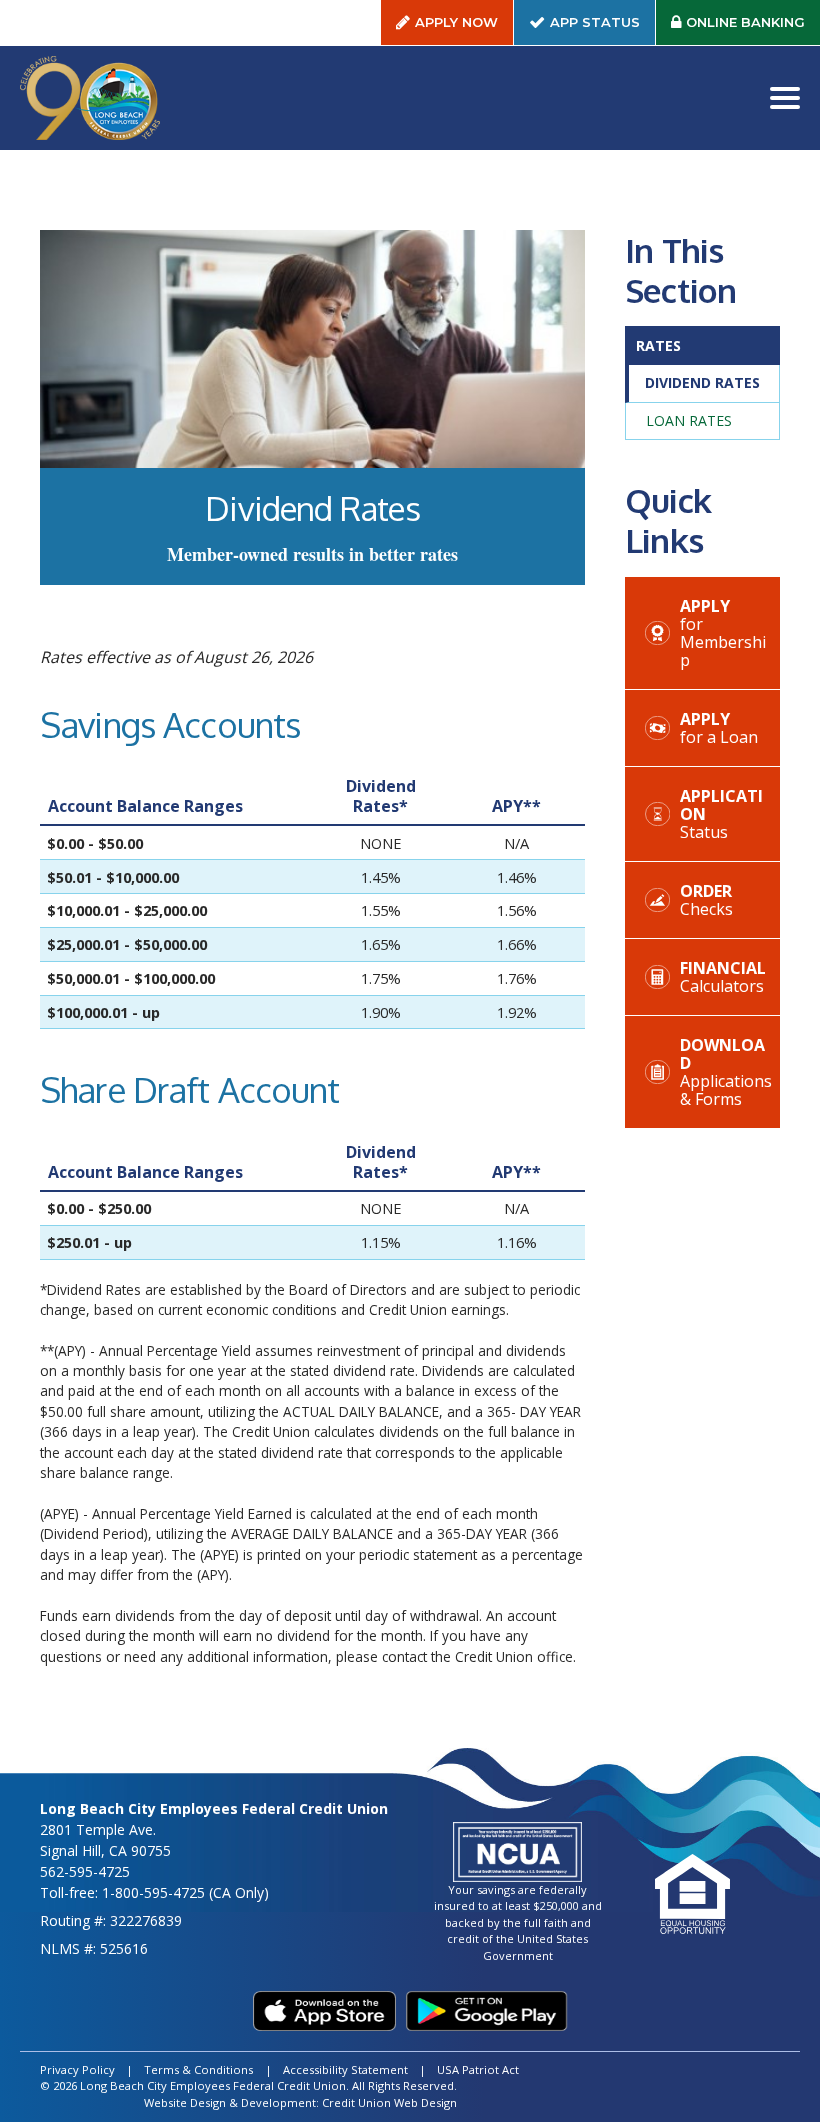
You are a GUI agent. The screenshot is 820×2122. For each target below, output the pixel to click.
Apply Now (456, 22)
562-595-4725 (85, 1871)
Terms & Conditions (198, 2069)
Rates (658, 345)
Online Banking (753, 26)
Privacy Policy (77, 2069)
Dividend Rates (702, 382)
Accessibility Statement (345, 2069)
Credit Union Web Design (389, 2102)
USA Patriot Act (478, 2069)
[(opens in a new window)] (324, 2011)
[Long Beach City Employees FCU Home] (90, 98)
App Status (602, 26)
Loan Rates (689, 420)
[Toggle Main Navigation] (785, 98)
